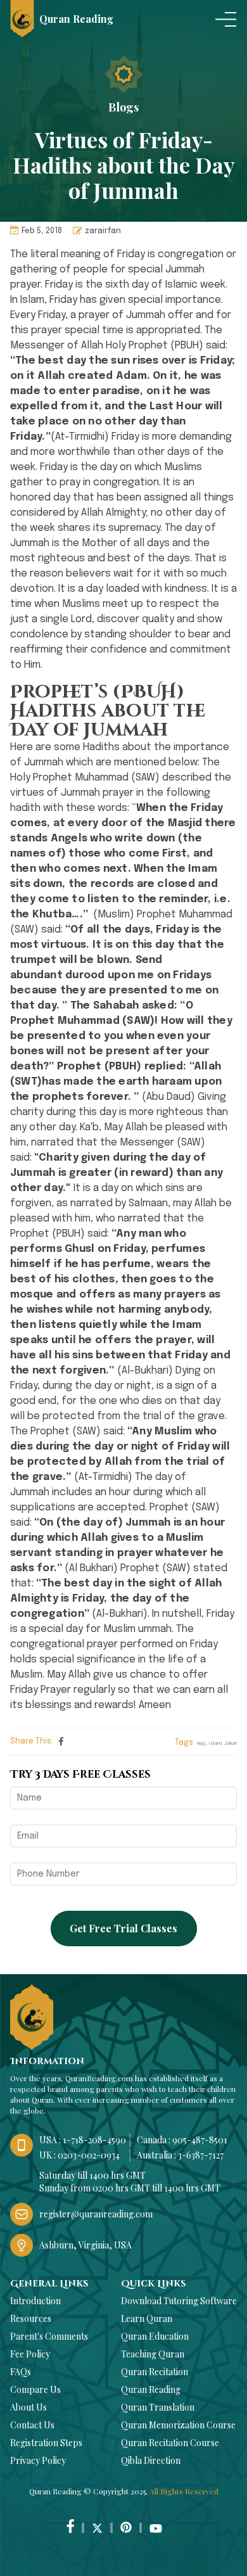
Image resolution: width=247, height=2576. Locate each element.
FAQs (21, 2372)
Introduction (35, 2301)
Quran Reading (151, 2389)
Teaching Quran (153, 2354)
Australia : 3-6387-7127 (180, 2155)
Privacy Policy (38, 2460)
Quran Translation (158, 2407)
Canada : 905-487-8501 (182, 2140)
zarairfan (103, 231)
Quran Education (155, 2336)
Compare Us (35, 2389)
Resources (31, 2318)
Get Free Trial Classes (123, 1928)
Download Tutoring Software (179, 2301)
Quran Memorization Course (178, 2425)
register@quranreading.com (96, 2214)
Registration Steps (46, 2443)
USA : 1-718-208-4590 (83, 2140)
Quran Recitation (155, 2372)
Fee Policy (30, 2354)
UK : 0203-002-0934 (79, 2155)
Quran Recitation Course (170, 2443)
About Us (28, 2407)
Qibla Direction (151, 2460)
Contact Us (32, 2425)
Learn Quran (147, 2318)
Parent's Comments (49, 2336)
